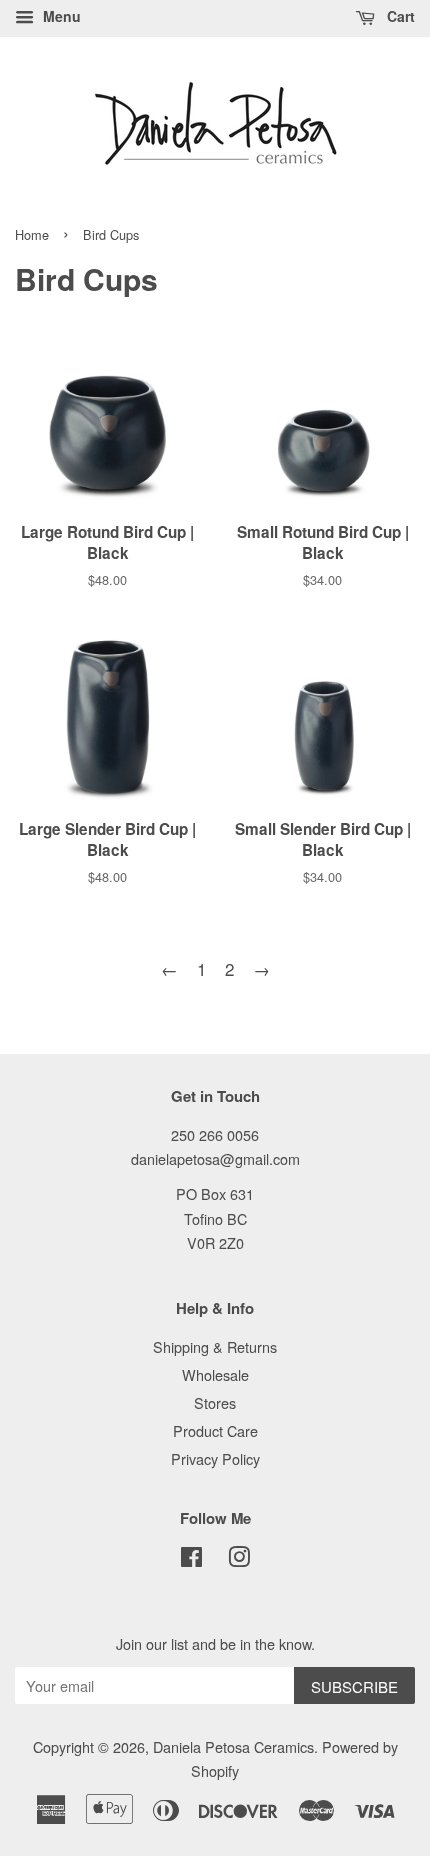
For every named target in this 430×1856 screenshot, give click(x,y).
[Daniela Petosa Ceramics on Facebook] (191, 1559)
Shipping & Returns (215, 1346)
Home (32, 234)
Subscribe (354, 1686)
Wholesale (215, 1374)
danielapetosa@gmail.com (215, 1158)
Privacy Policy (215, 1458)
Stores (215, 1402)
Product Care (215, 1430)
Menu (60, 16)
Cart (399, 16)
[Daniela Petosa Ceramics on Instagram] (239, 1559)
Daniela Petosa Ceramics (233, 1746)
